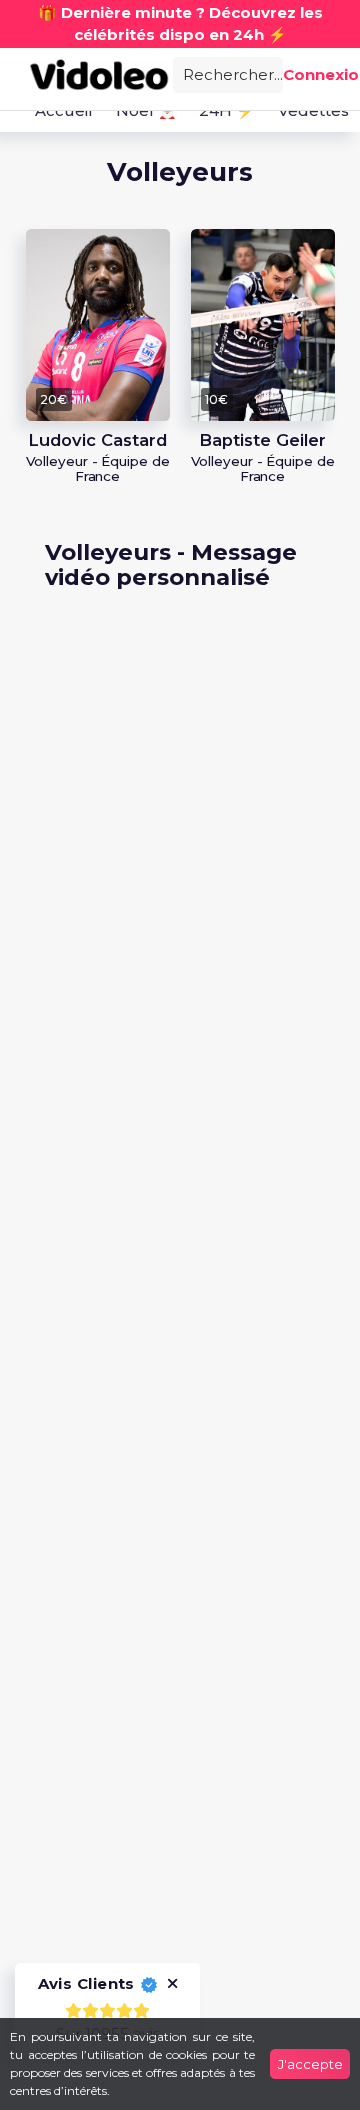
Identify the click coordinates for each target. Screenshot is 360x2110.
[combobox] (228, 73)
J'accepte (310, 2064)
